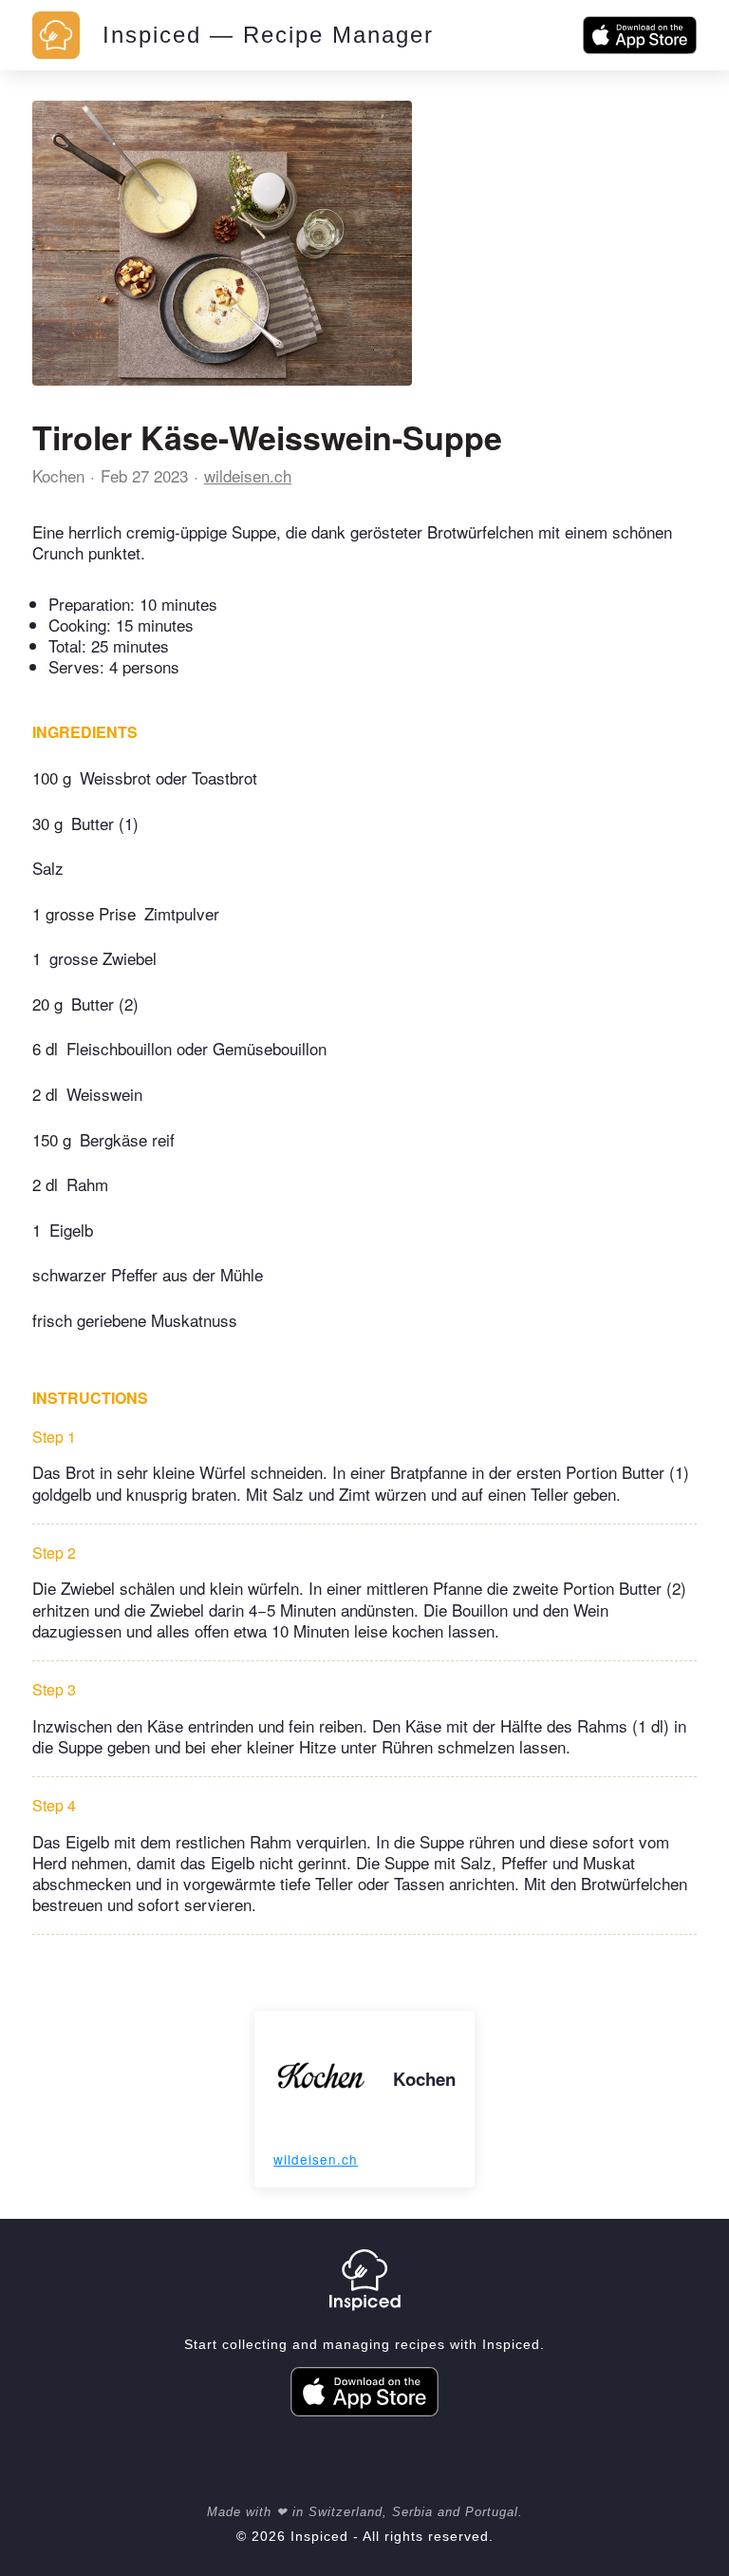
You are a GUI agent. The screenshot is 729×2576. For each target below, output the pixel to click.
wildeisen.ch (248, 475)
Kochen (58, 475)
